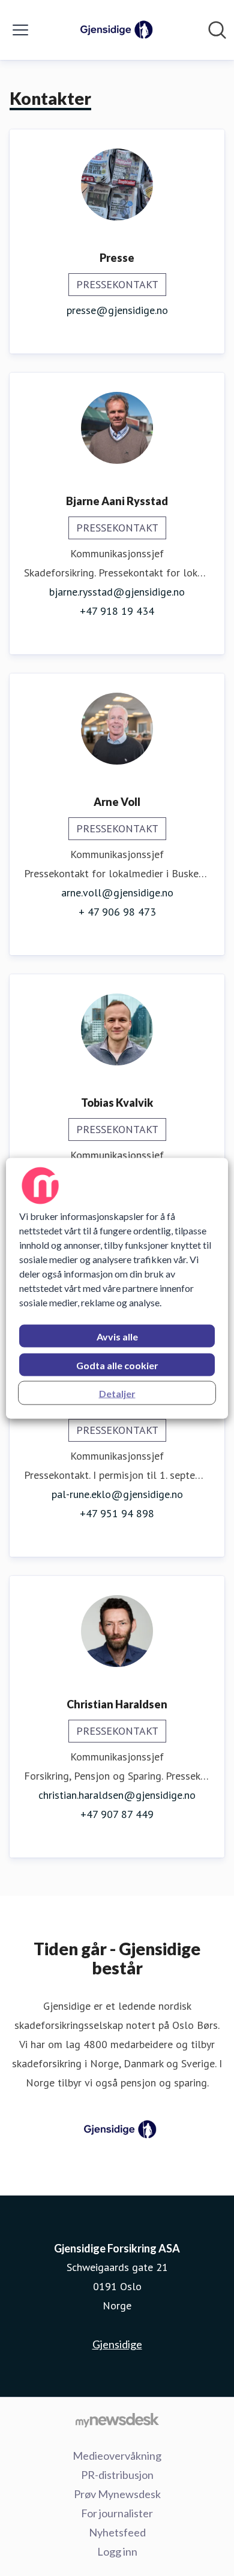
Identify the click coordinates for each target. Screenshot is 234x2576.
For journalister (117, 2513)
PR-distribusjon (117, 2475)
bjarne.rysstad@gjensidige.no (117, 592)
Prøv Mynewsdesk (117, 2494)
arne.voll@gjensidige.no (117, 893)
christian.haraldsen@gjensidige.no (117, 1795)
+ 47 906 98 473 (117, 912)
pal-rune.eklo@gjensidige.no (117, 1494)
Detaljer (117, 1393)
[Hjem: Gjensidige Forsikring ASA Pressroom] (113, 30)
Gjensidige (117, 2344)
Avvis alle (117, 1336)
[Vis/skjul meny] (20, 30)
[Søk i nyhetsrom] (217, 30)
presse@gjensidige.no (117, 310)
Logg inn (117, 2551)
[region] (117, 1288)
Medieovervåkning (117, 2456)
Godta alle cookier (117, 1365)
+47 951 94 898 (117, 1513)
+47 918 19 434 (117, 611)
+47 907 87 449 (117, 1814)
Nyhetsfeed (117, 2532)
